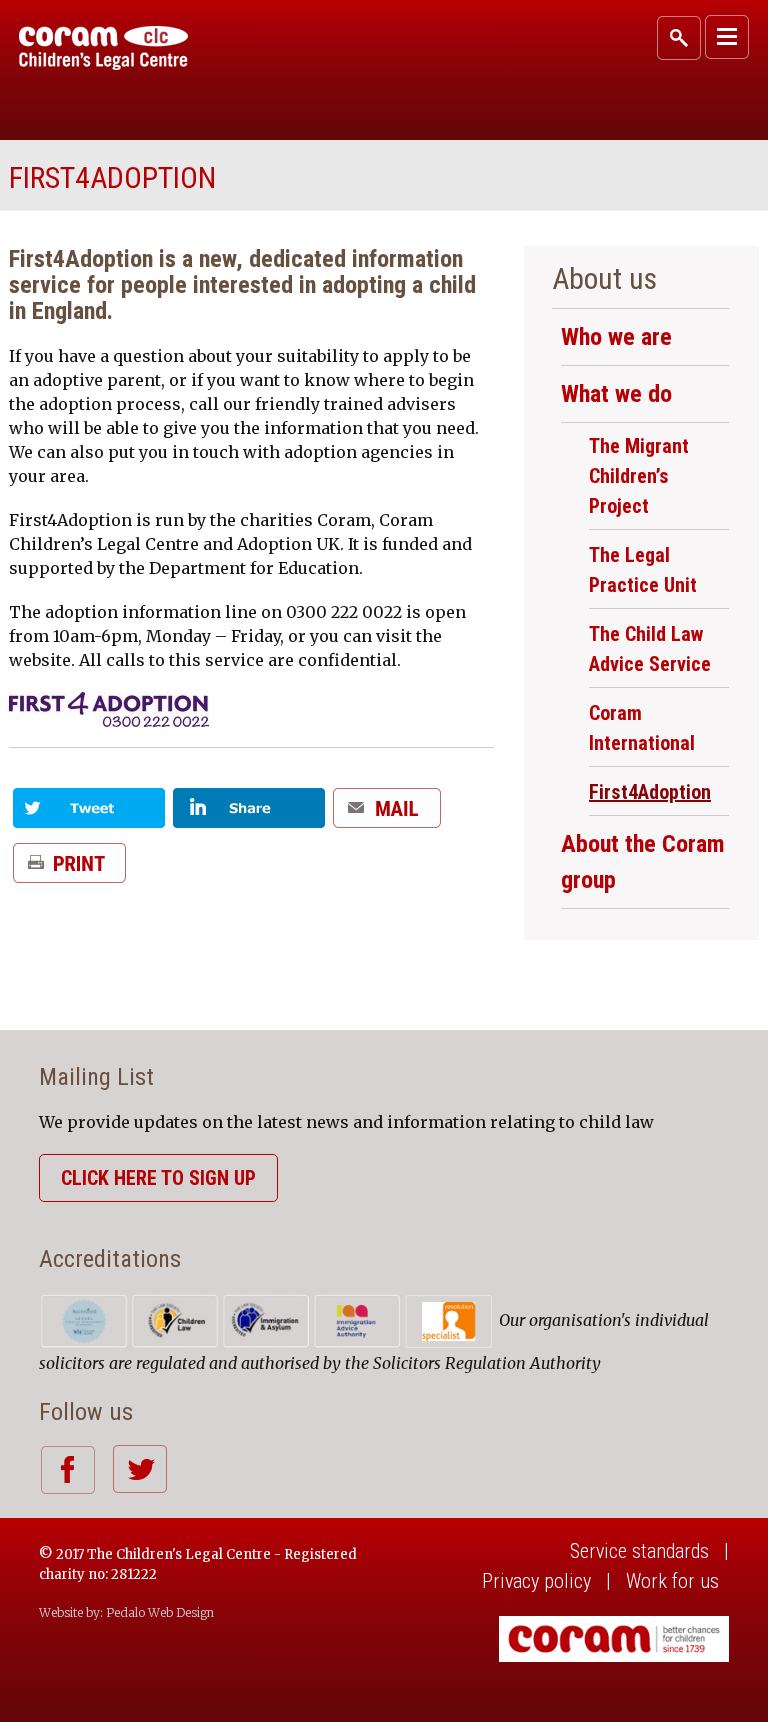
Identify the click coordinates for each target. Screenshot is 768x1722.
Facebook (67, 1469)
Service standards (639, 1551)
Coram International (642, 728)
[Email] (387, 815)
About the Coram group (643, 862)
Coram (103, 48)
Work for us (672, 1581)
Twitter (139, 1469)
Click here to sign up (158, 1178)
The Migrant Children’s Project (639, 476)
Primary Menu (727, 37)
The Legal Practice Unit (643, 570)
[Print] (69, 870)
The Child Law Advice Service (650, 649)
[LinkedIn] (249, 815)
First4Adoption (650, 792)
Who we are (616, 337)
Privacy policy (536, 1581)
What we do (616, 394)
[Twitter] (89, 815)
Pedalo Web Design (160, 1612)
